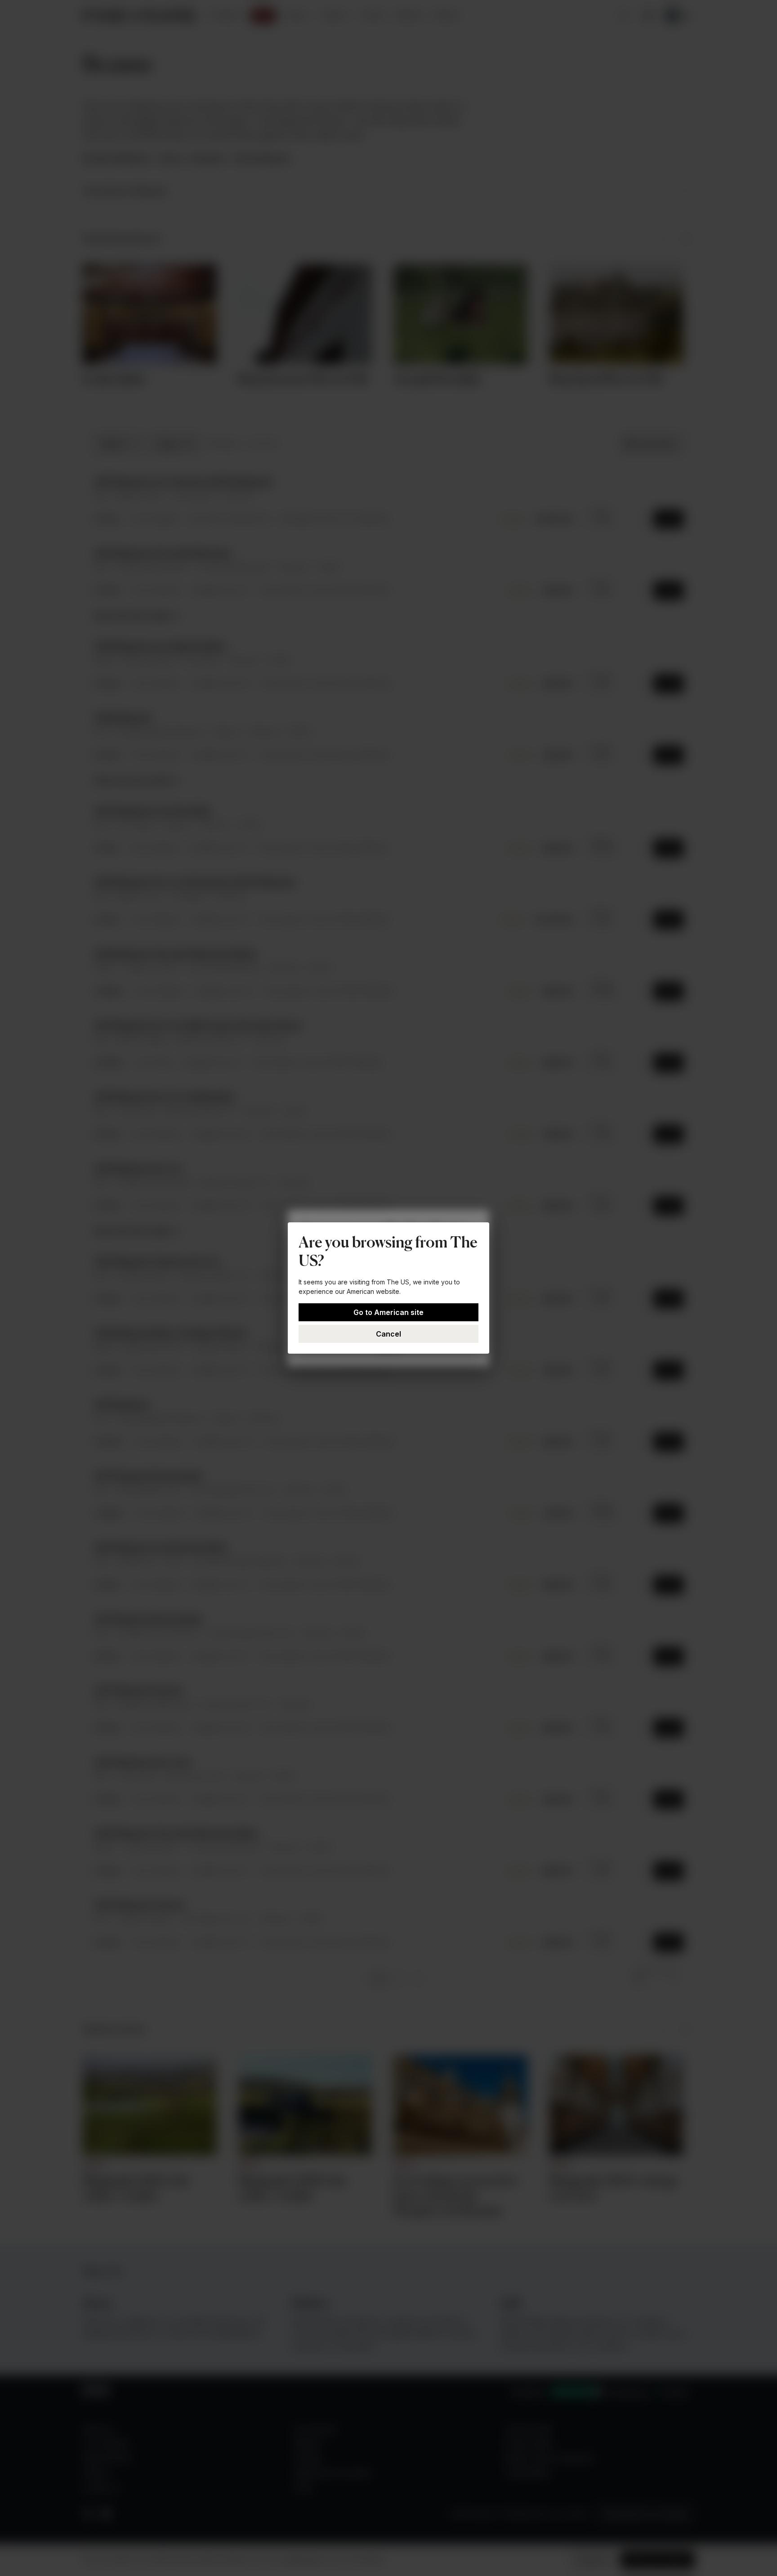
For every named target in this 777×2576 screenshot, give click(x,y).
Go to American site (388, 1312)
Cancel (388, 1334)
